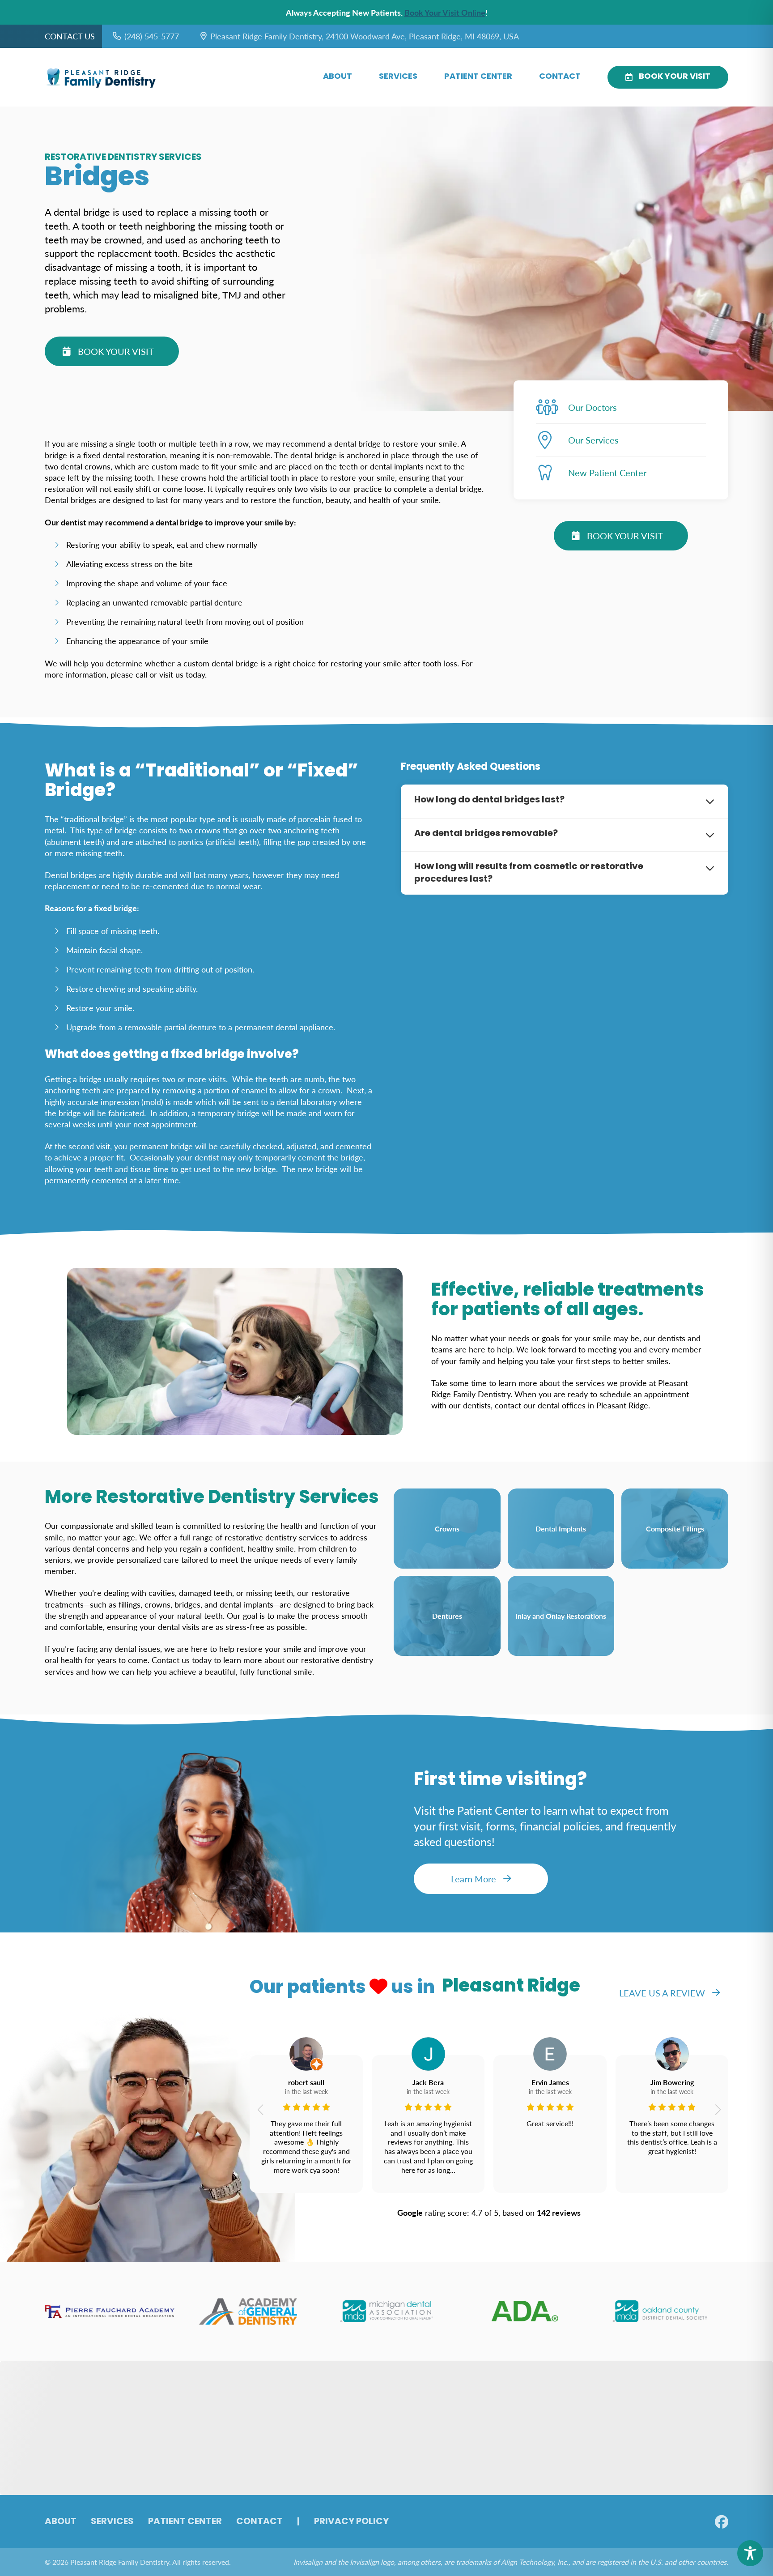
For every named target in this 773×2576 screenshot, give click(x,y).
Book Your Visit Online (445, 12)
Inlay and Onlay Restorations (561, 1616)
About (338, 77)
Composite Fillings (675, 1529)
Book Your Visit (675, 77)
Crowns (447, 1529)
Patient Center (478, 77)
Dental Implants (561, 1529)
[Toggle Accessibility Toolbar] (750, 2553)
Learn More (474, 1879)
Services (398, 77)
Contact (560, 77)
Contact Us (70, 36)
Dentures (447, 1616)
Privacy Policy (351, 2522)
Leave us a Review (662, 1993)
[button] (260, 2110)
